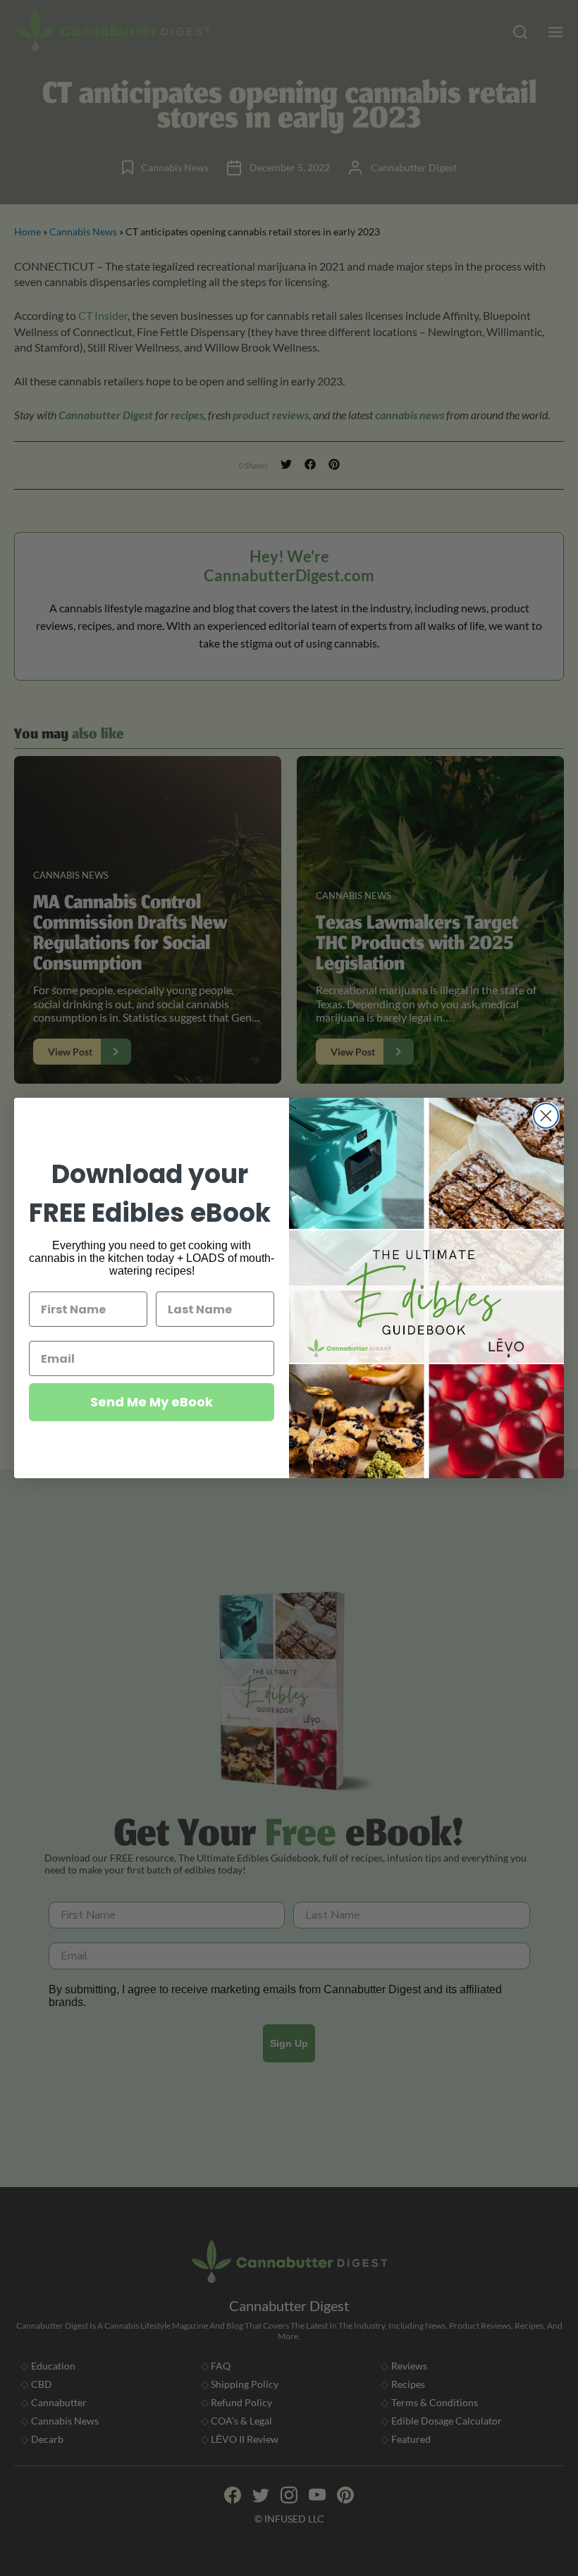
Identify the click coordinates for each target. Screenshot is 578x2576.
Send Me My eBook (152, 1402)
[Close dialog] (546, 1116)
